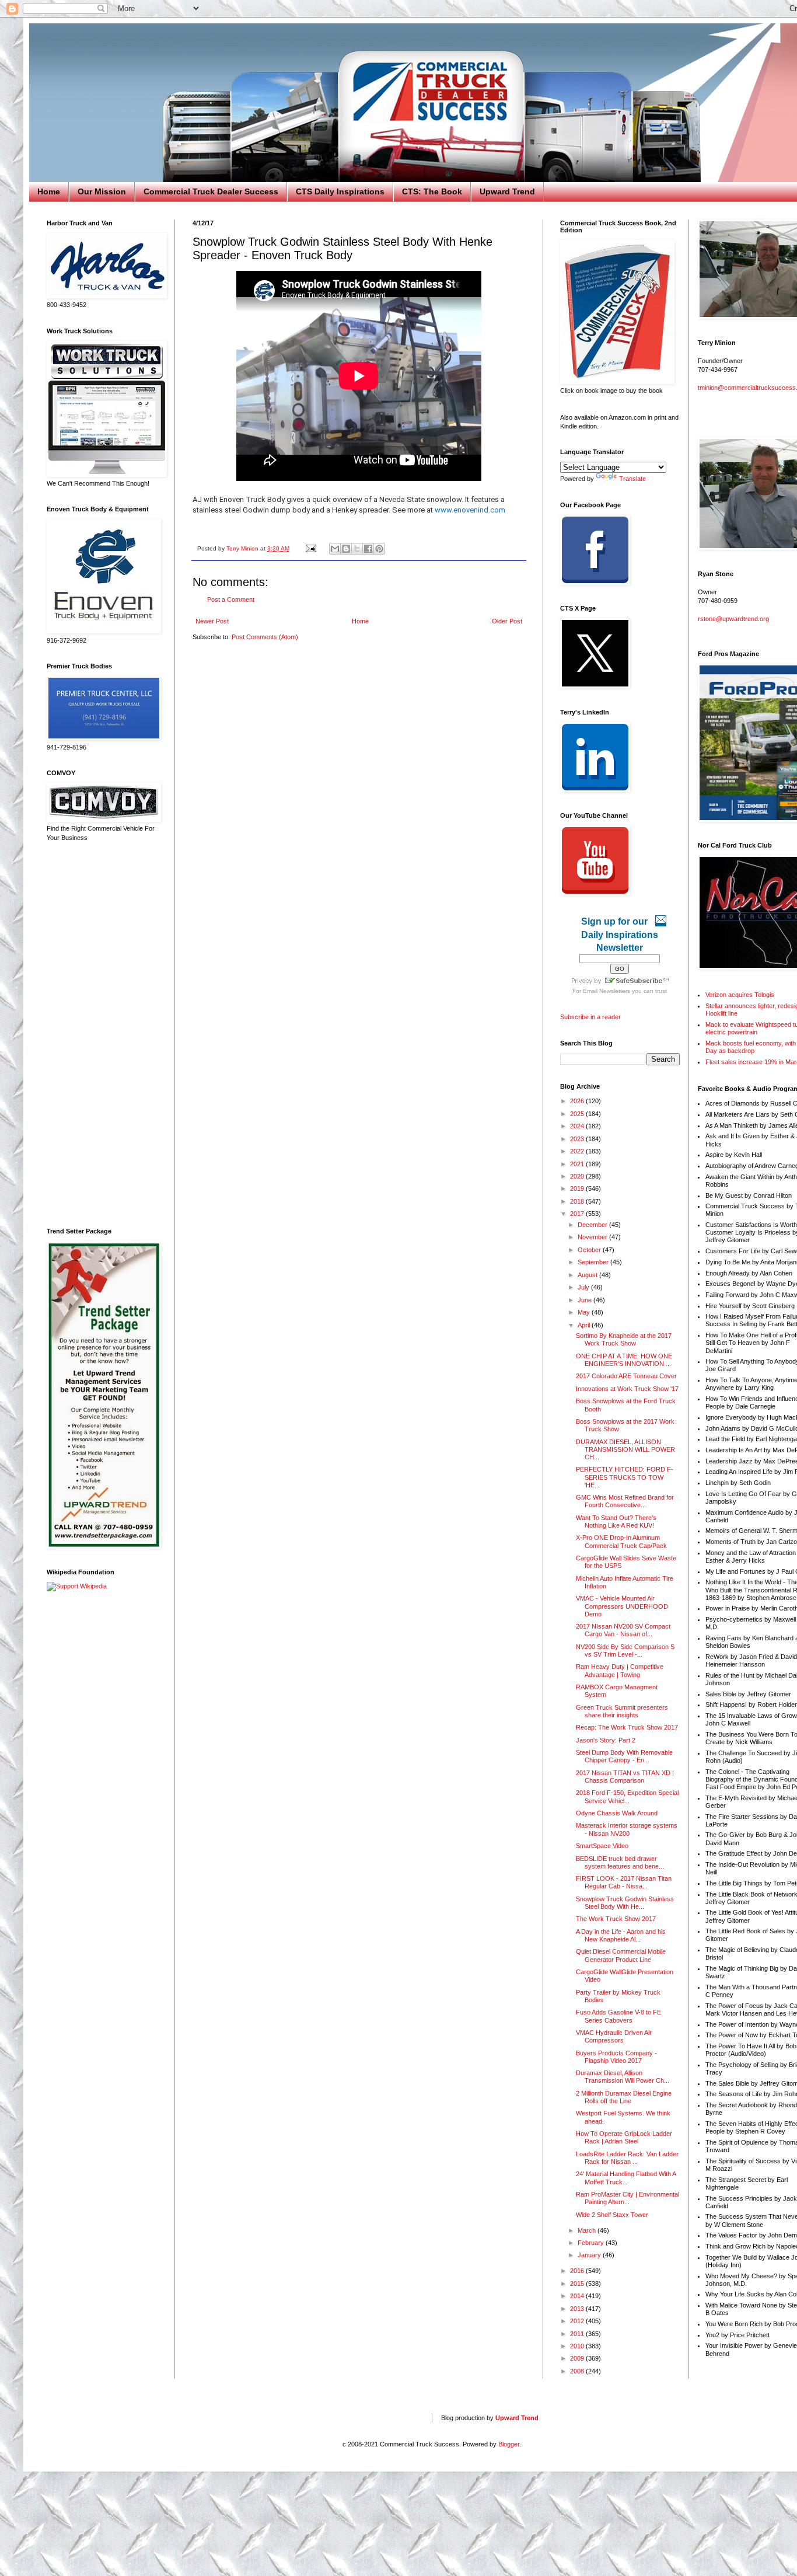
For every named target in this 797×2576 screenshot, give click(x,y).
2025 (578, 1114)
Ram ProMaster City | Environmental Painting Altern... (628, 2198)
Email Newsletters (607, 991)
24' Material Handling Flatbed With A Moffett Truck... (626, 2178)
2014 (578, 2296)
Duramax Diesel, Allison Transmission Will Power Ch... (623, 2077)
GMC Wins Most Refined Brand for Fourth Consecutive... (625, 1501)
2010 (578, 2346)
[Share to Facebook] (368, 549)
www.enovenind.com (470, 510)
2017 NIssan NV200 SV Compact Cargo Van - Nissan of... (623, 1630)
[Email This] (335, 549)
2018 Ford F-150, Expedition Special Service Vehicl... (627, 1796)
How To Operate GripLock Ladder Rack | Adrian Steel (624, 2137)
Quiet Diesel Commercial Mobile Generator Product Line (621, 1955)
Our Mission (102, 191)
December (593, 1225)
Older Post (507, 621)
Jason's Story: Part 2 (606, 1740)
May (585, 1312)
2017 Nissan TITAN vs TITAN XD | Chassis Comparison (625, 1777)
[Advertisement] (102, 1035)
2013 (578, 2309)
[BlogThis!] (346, 549)
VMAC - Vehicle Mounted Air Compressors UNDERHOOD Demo (622, 1606)
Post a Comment (231, 599)
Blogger (509, 2444)
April (585, 1325)
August (588, 1275)
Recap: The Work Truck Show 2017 (627, 1727)
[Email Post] (310, 548)
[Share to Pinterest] (379, 549)
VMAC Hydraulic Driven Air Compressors (614, 2036)
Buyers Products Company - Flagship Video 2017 (616, 2057)
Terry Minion (243, 548)
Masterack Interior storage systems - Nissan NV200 (627, 1829)
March (588, 2230)
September (594, 1262)
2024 (578, 1126)
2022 (578, 1151)
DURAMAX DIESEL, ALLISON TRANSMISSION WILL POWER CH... (625, 1449)
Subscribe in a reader (590, 1017)
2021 (578, 1164)
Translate (632, 479)
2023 (578, 1139)
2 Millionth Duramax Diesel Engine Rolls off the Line (624, 2097)
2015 (578, 2284)
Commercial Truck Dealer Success (211, 191)
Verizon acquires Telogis (740, 995)
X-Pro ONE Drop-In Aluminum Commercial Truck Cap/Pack (621, 1541)
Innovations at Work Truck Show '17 (627, 1389)
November (593, 1237)
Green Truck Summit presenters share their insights (622, 1711)
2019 (578, 1188)
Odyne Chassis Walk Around (617, 1813)
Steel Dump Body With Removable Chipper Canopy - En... (624, 1756)
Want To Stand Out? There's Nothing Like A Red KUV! (616, 1521)
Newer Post (212, 621)
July (584, 1287)
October (590, 1250)
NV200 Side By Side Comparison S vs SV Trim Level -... (625, 1650)
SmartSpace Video (602, 1846)
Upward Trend (507, 191)
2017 (578, 1214)
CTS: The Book (432, 191)
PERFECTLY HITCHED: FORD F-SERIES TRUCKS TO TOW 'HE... (625, 1477)
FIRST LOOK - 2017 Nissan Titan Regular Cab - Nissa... (624, 1882)
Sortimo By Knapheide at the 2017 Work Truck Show (624, 1339)
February (592, 2243)
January (590, 2255)
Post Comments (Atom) (265, 637)
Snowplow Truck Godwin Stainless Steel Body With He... (625, 1903)
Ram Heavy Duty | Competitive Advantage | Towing (620, 1670)
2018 (578, 1201)
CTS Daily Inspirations (340, 191)
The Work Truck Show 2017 (616, 1919)
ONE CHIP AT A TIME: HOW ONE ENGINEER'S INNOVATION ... (624, 1360)
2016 (578, 2271)
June (585, 1300)
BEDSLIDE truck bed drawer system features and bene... (620, 1862)
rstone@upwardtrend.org (733, 619)
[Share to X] (357, 549)
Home (49, 191)
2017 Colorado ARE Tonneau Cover (626, 1376)
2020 (578, 1176)
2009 (578, 2358)
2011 (578, 2334)
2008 (578, 2371)
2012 (578, 2321)
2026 (578, 1101)
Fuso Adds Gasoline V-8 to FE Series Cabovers (618, 2016)
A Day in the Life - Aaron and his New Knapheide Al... (621, 1935)
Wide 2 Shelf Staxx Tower (612, 2215)
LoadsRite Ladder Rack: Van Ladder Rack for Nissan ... (627, 2158)
